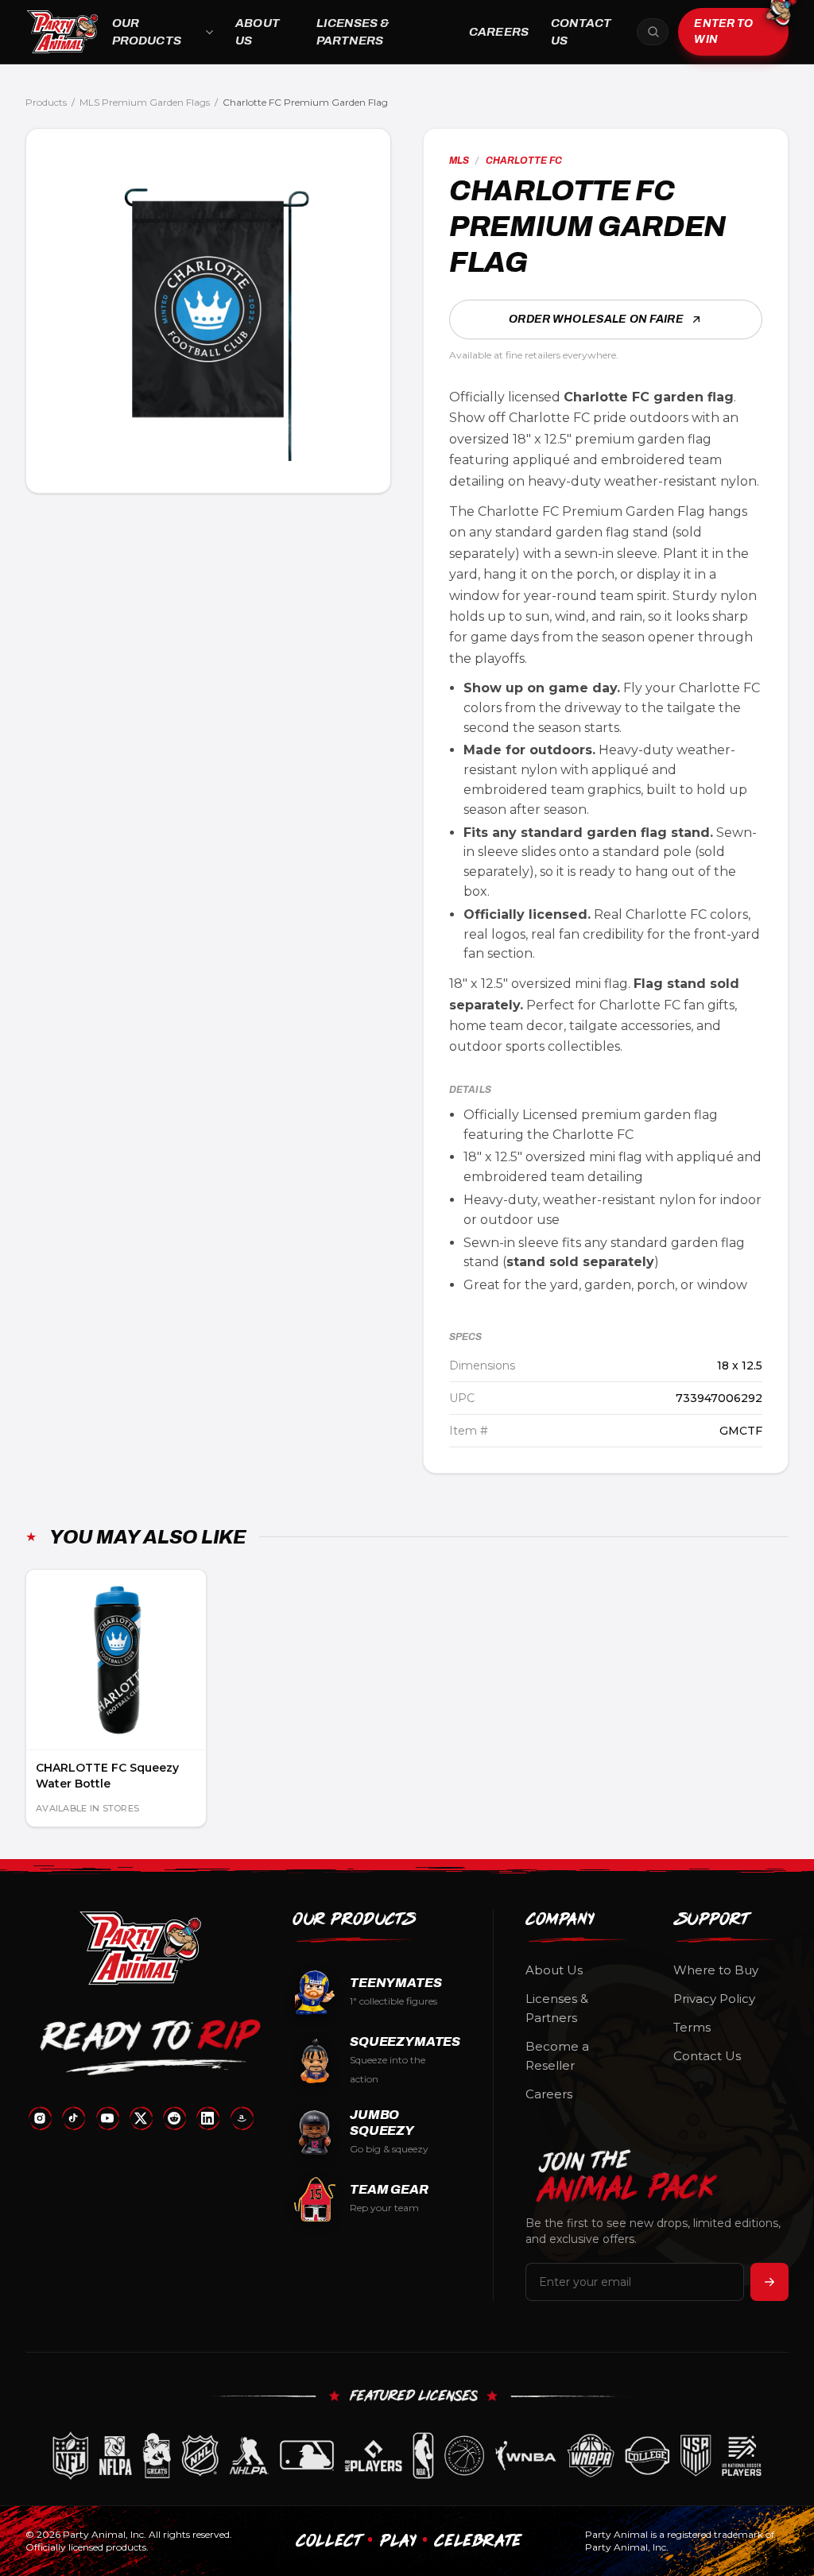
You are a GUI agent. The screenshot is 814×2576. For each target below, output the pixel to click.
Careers (499, 32)
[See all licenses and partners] (407, 2456)
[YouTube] (107, 2118)
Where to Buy (716, 1970)
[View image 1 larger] (208, 311)
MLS (459, 161)
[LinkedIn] (207, 2118)
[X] (141, 2118)
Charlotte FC (524, 161)
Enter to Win (723, 31)
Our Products (147, 32)
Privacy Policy (714, 1999)
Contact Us (581, 32)
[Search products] (653, 32)
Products (46, 102)
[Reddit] (174, 2118)
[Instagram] (40, 2118)
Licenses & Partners (353, 32)
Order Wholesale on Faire (596, 319)
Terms (692, 2027)
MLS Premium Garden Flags (145, 102)
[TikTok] (73, 2118)
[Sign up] (769, 2282)
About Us (258, 32)
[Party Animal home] (62, 32)
